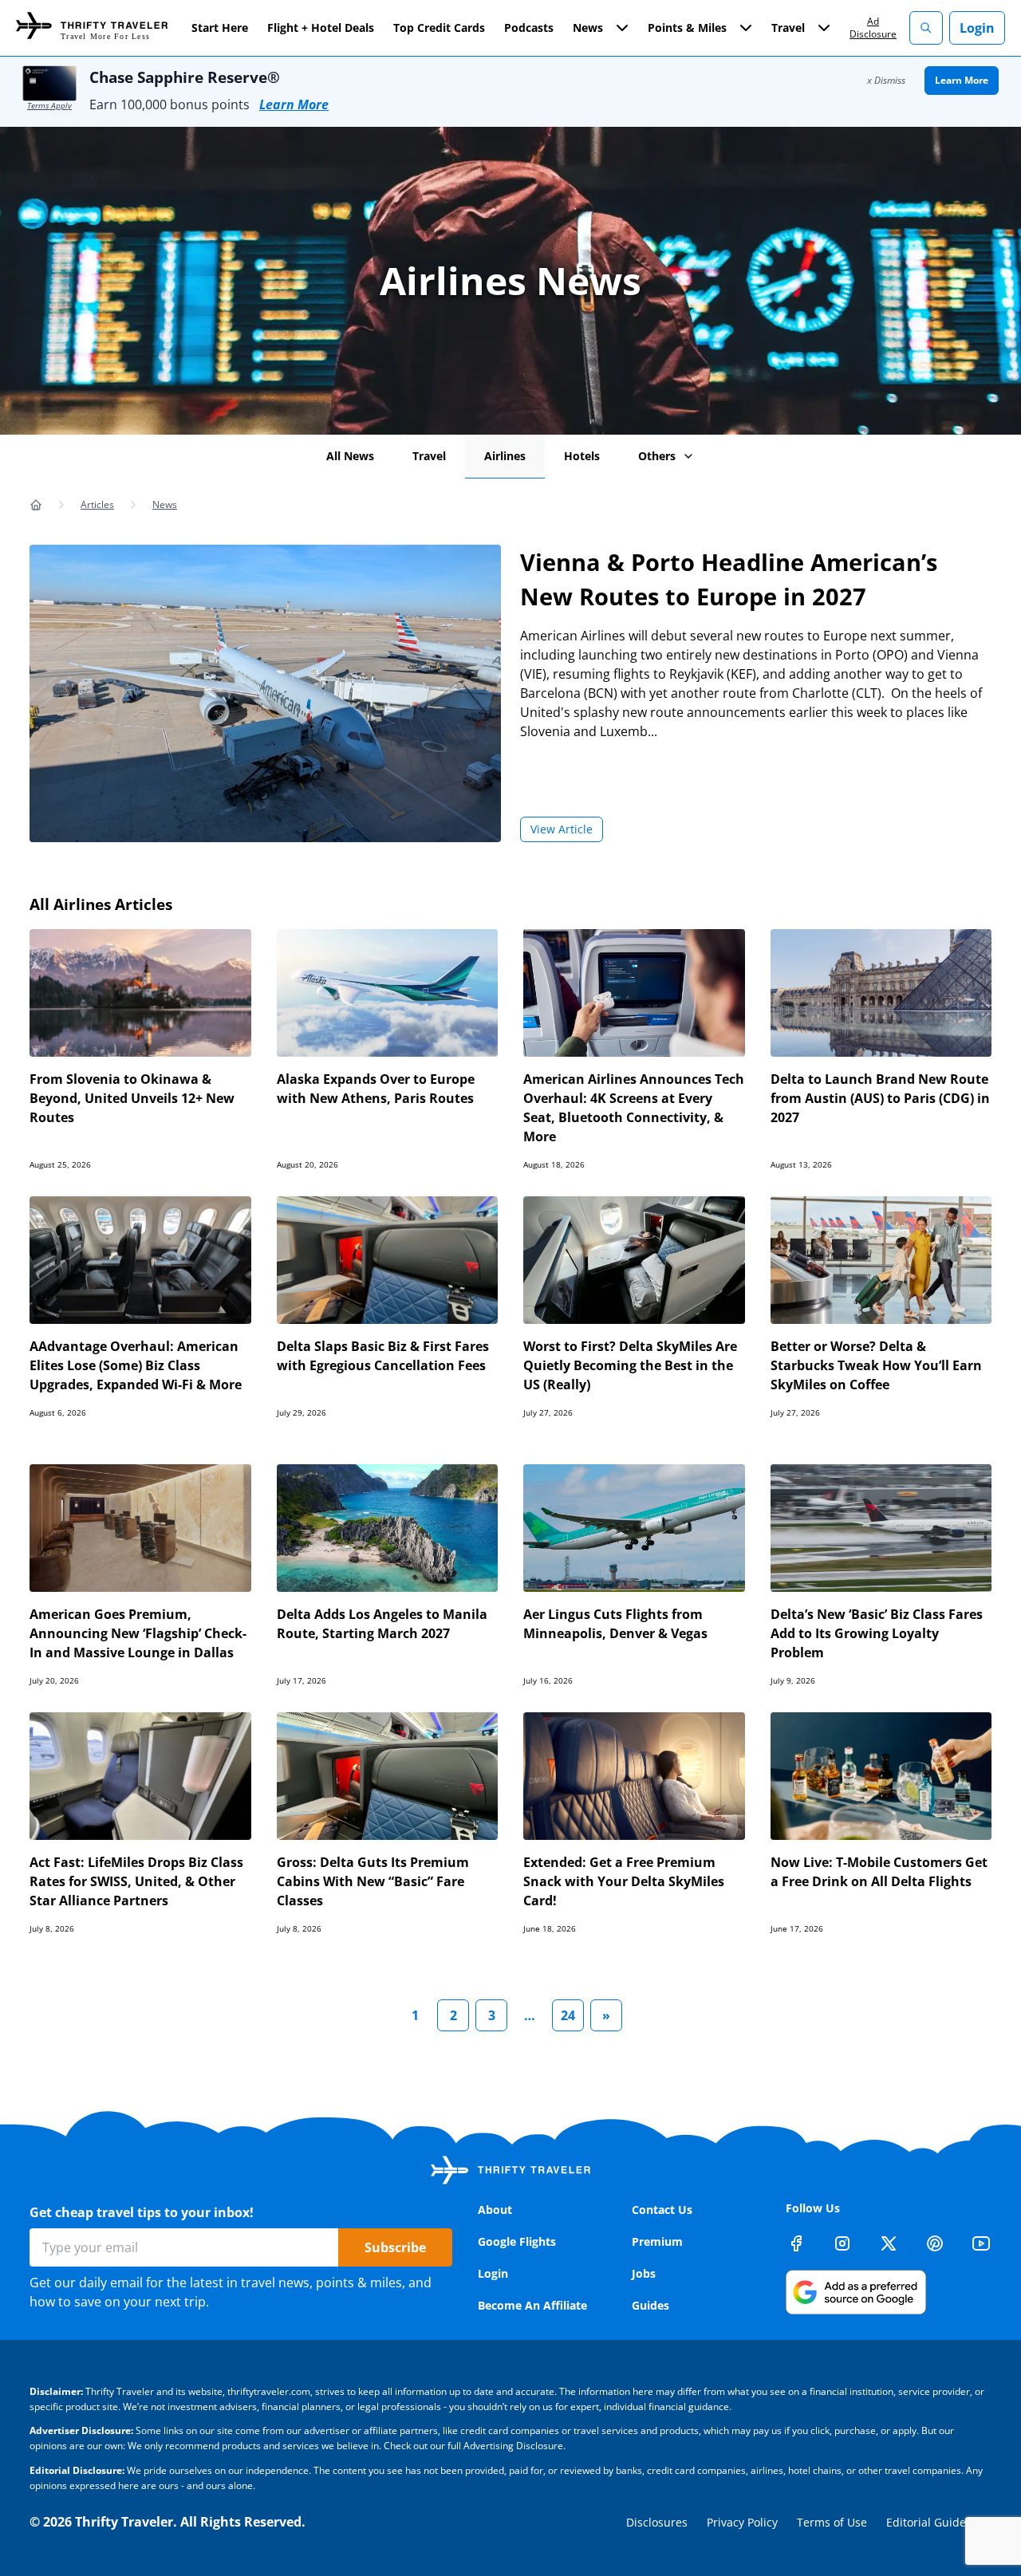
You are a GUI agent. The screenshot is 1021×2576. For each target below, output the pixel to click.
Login (977, 28)
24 (568, 2015)
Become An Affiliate (532, 2305)
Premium (657, 2241)
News (165, 504)
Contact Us (662, 2210)
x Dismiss (886, 80)
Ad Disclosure (873, 28)
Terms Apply (49, 105)
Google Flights (517, 2241)
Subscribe (395, 2247)
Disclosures (657, 2522)
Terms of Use (832, 2522)
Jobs (644, 2273)
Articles (97, 504)
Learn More (294, 104)
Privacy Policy (742, 2522)
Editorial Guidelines (939, 2522)
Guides (650, 2305)
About (495, 2210)
